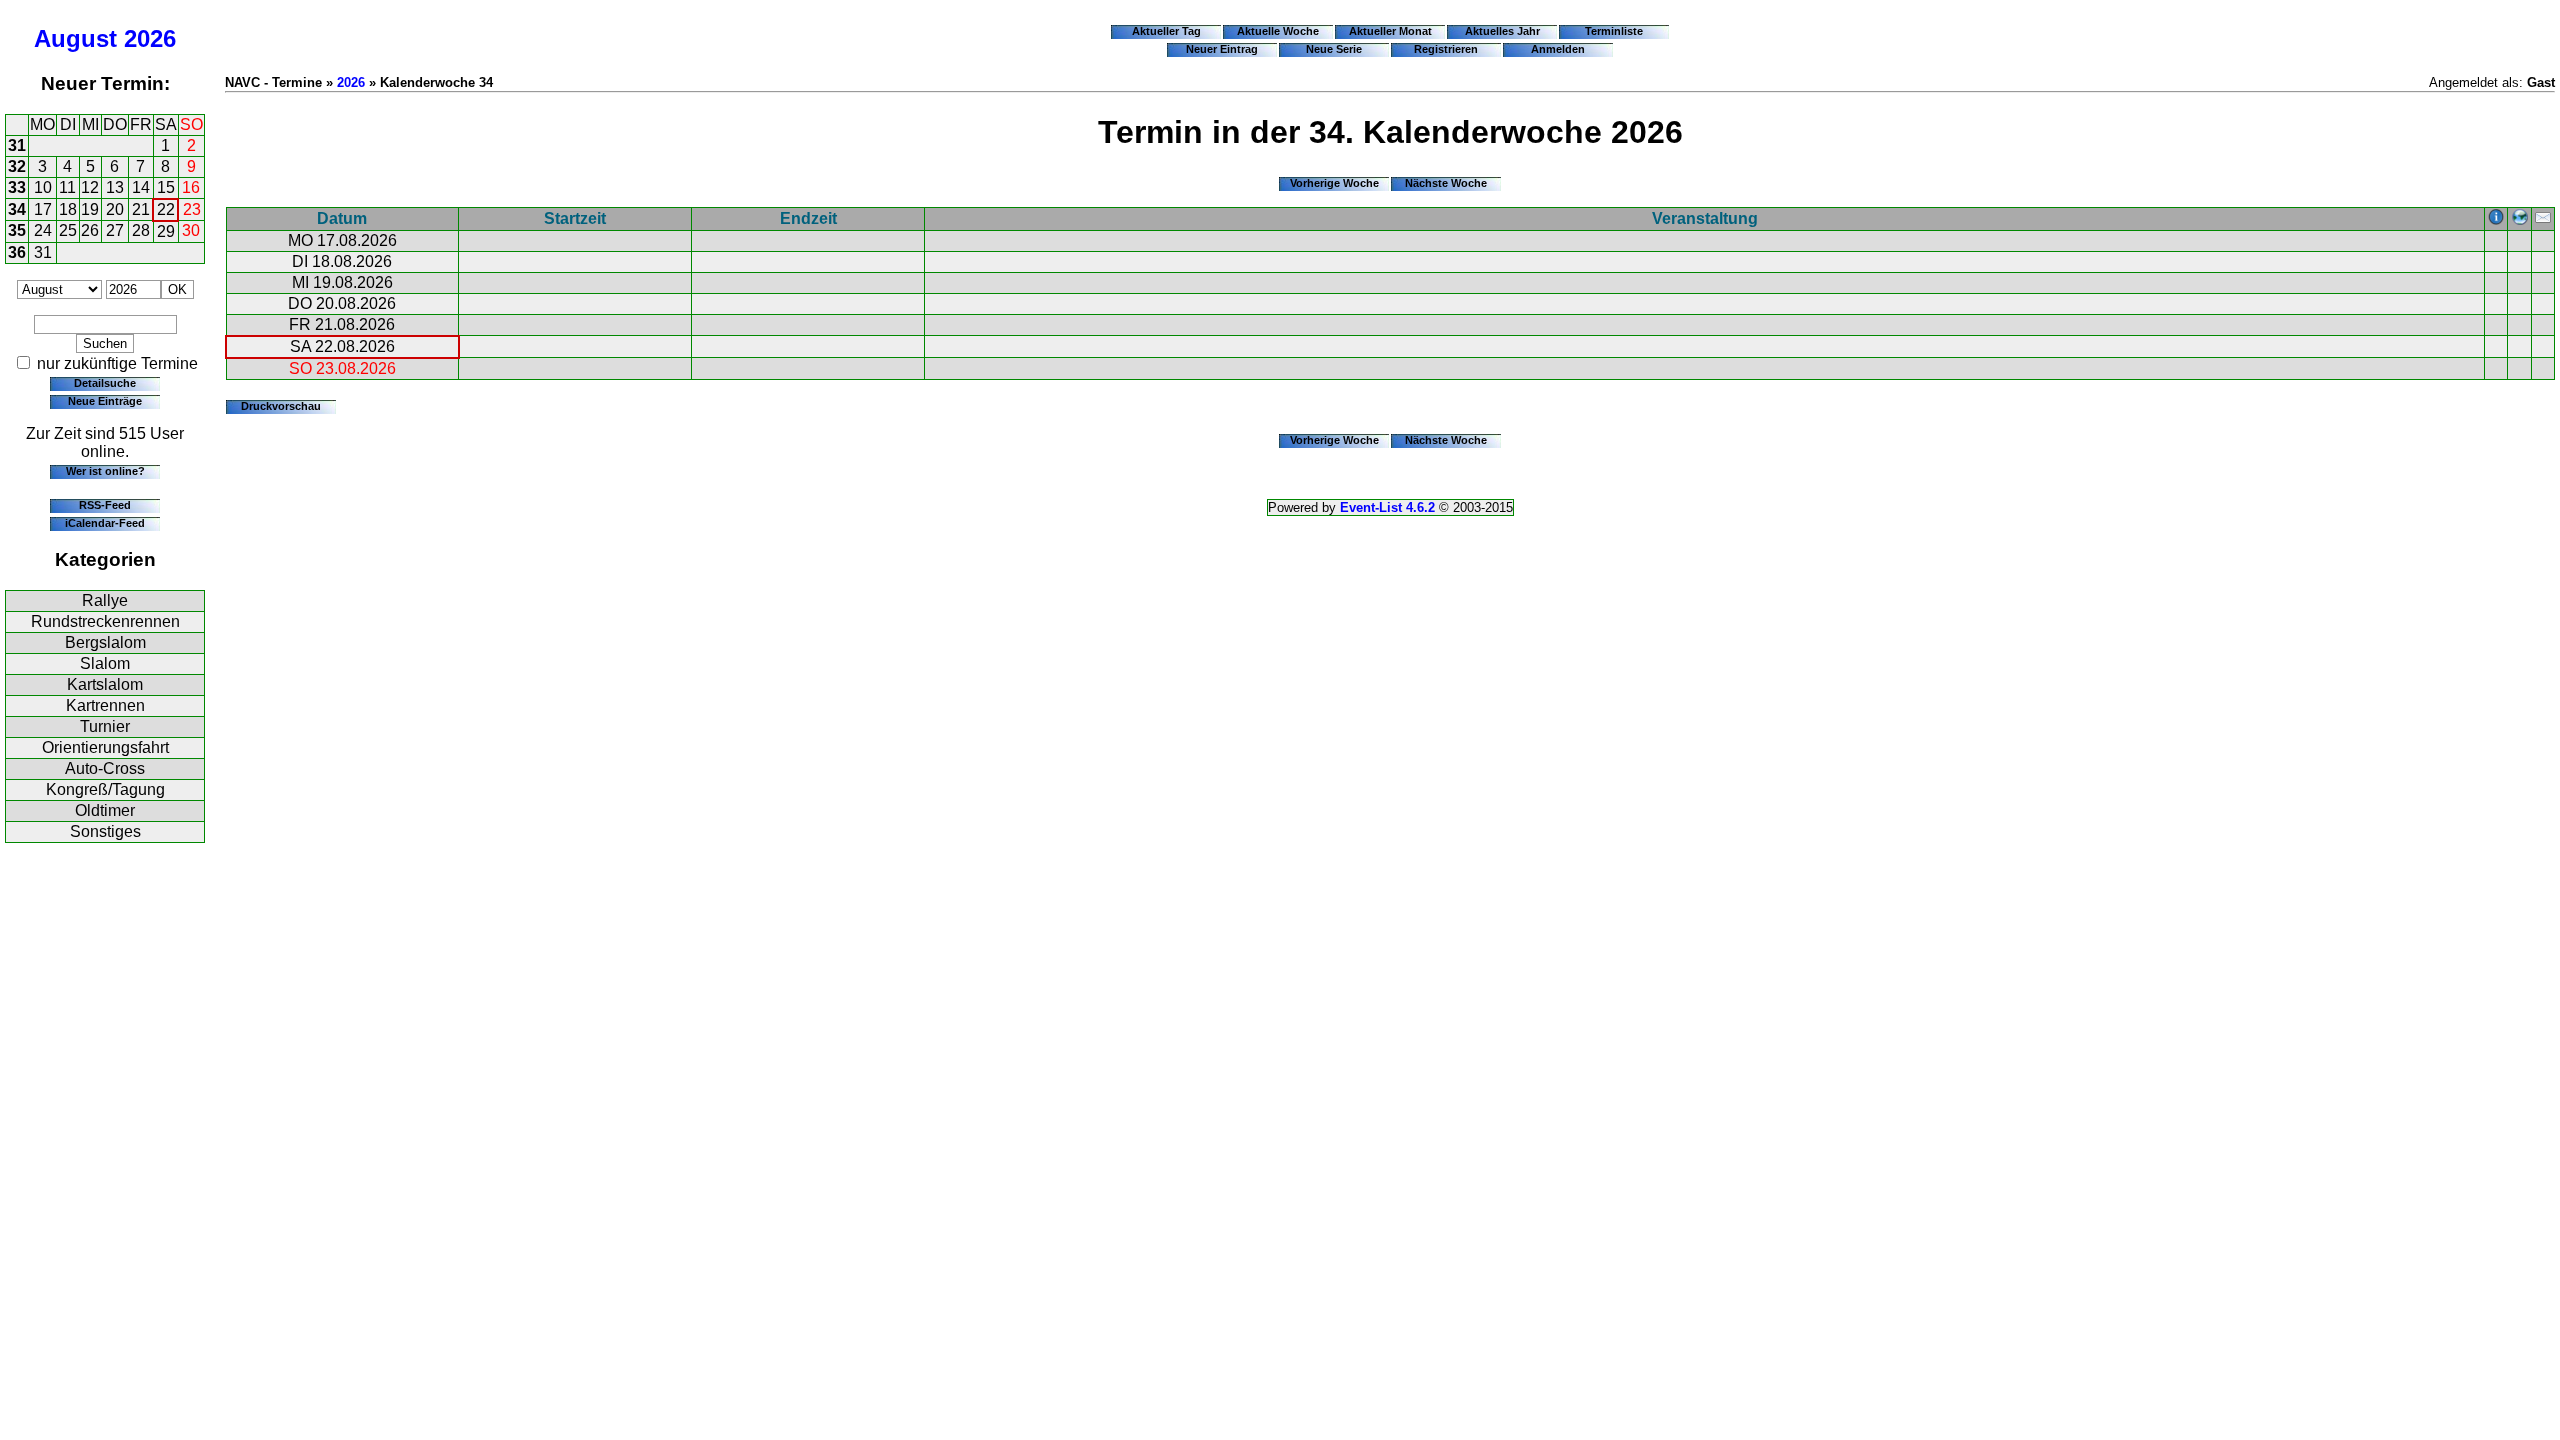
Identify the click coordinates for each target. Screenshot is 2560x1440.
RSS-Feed (105, 505)
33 (17, 187)
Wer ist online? (105, 471)
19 (90, 209)
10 (43, 187)
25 (68, 230)
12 (90, 187)
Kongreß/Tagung (105, 789)
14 (141, 187)
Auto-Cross (105, 768)
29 (166, 231)
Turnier (105, 726)
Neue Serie (1334, 49)
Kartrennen (105, 705)
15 (166, 187)
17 (43, 209)
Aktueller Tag (1166, 31)
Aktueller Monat (1390, 31)
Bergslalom (105, 642)
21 (141, 209)
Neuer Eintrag (1222, 49)
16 (191, 187)
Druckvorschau (281, 406)
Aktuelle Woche (1278, 31)
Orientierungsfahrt (105, 747)
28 (141, 230)
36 (17, 252)
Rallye (105, 600)
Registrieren (1446, 49)
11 (67, 187)
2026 (150, 38)
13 (115, 187)
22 (166, 209)
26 (90, 230)
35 (17, 230)
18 (68, 209)
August (75, 38)
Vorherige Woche (1334, 183)
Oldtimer (105, 810)
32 (17, 166)
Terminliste (1614, 31)
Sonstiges (105, 831)
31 (17, 145)
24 (43, 230)
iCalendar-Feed (105, 523)
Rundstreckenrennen (105, 621)
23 (192, 209)
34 (17, 209)
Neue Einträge (105, 401)
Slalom (105, 663)
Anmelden (1558, 49)
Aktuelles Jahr (1502, 31)
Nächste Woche (1446, 183)
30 (191, 230)
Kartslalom (105, 684)
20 (115, 209)
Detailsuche (105, 383)
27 (115, 230)
